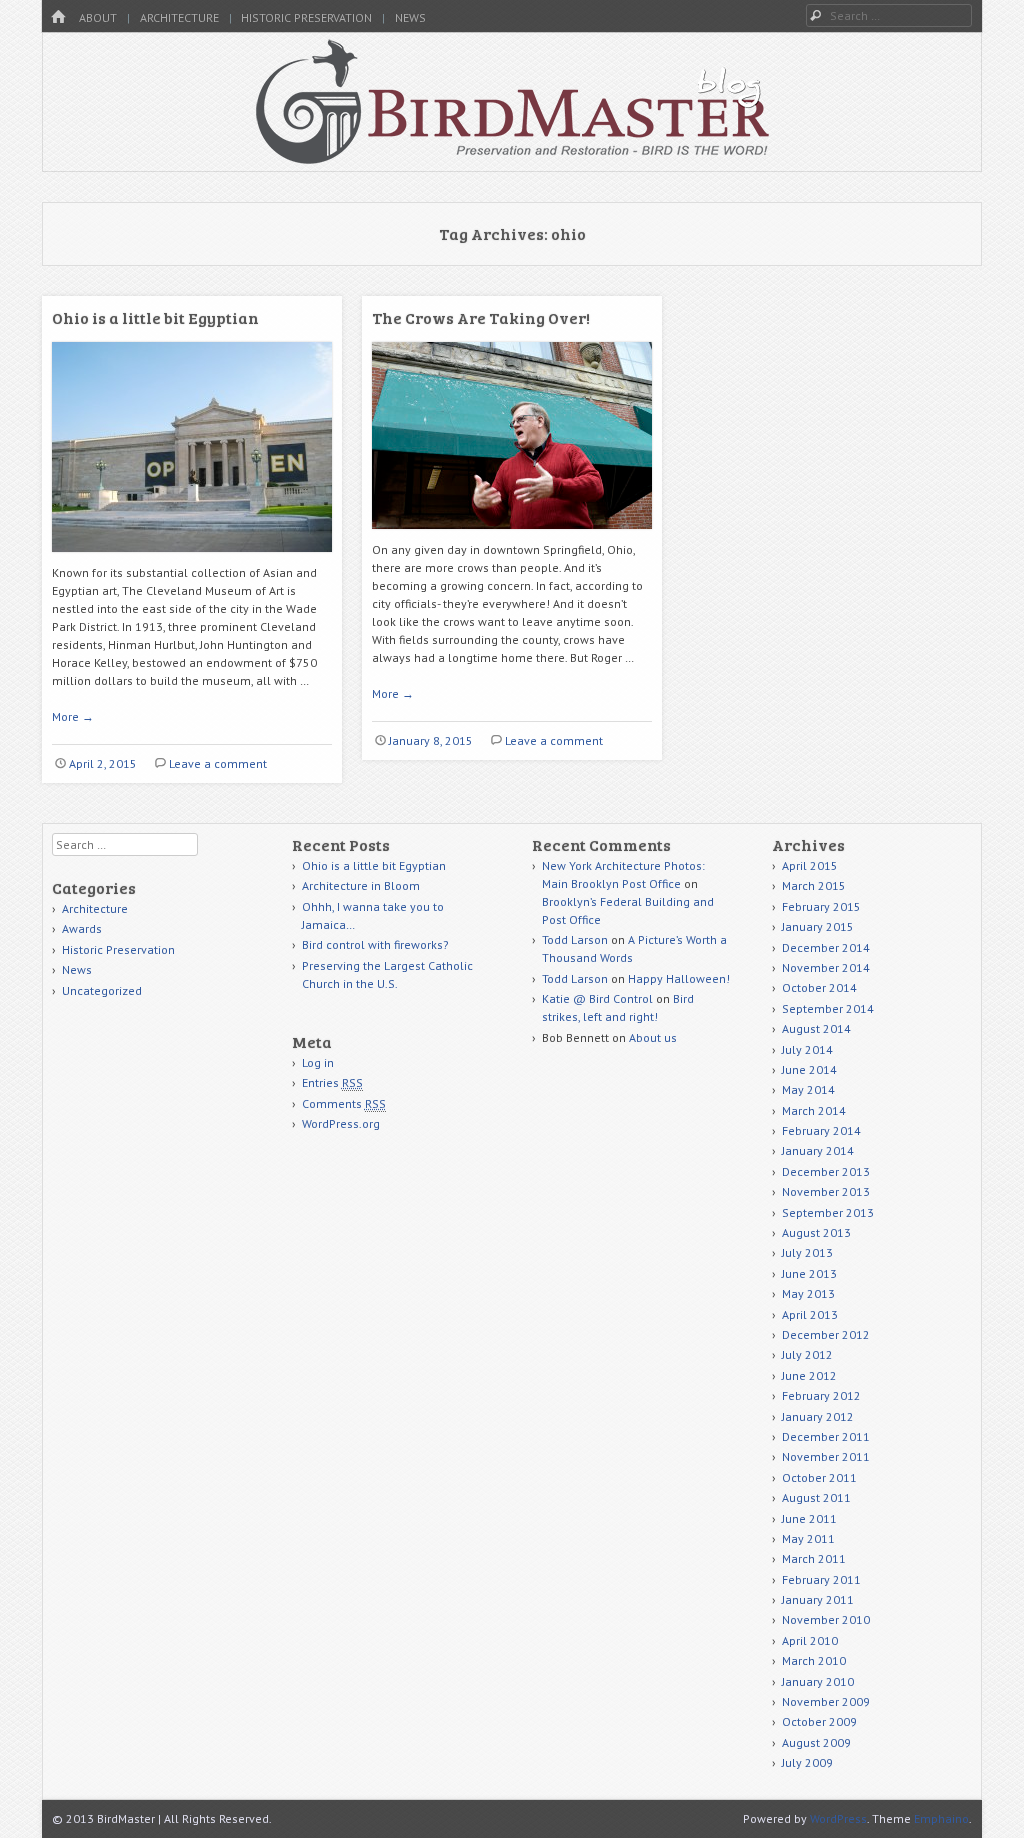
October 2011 (819, 1477)
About (98, 17)
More (73, 716)
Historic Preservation (306, 17)
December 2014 (826, 947)
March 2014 (814, 1110)
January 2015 (818, 926)
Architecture (179, 17)
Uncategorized (102, 990)
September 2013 (828, 1212)
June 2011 (809, 1518)
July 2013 (807, 1252)
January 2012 (818, 1416)
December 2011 (826, 1436)
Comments (344, 1103)
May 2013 (808, 1293)
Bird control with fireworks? (375, 944)
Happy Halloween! (679, 978)
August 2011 (816, 1497)
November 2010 (826, 1619)
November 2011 (826, 1456)
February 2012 (821, 1395)
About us (653, 1037)
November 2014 (826, 967)
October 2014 (819, 987)
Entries (332, 1082)
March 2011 (814, 1558)
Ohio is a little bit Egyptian (155, 317)
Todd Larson (575, 939)
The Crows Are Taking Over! (481, 317)
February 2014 (821, 1130)
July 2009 (807, 1762)
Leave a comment (218, 763)
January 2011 (818, 1599)
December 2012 (826, 1334)
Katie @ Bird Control (597, 998)
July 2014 (807, 1049)
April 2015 (810, 865)
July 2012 (807, 1354)
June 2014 (809, 1069)
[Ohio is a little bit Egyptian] (192, 559)
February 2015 (821, 906)
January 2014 (818, 1150)
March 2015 (814, 885)
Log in (318, 1062)
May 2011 (808, 1538)
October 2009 (819, 1721)
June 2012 (809, 1375)
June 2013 (809, 1273)
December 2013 (826, 1171)
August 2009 (816, 1742)
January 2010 (818, 1681)
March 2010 (814, 1660)
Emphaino (941, 1818)
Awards (82, 928)
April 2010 (810, 1640)
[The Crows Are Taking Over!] (512, 536)
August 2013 (816, 1232)
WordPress (838, 1818)
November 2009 (826, 1701)
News (410, 17)
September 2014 (828, 1008)
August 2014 (816, 1028)
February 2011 (821, 1579)
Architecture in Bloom (361, 885)
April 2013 (810, 1314)
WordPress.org (341, 1123)
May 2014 (808, 1089)
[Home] (58, 17)
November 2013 (826, 1191)
